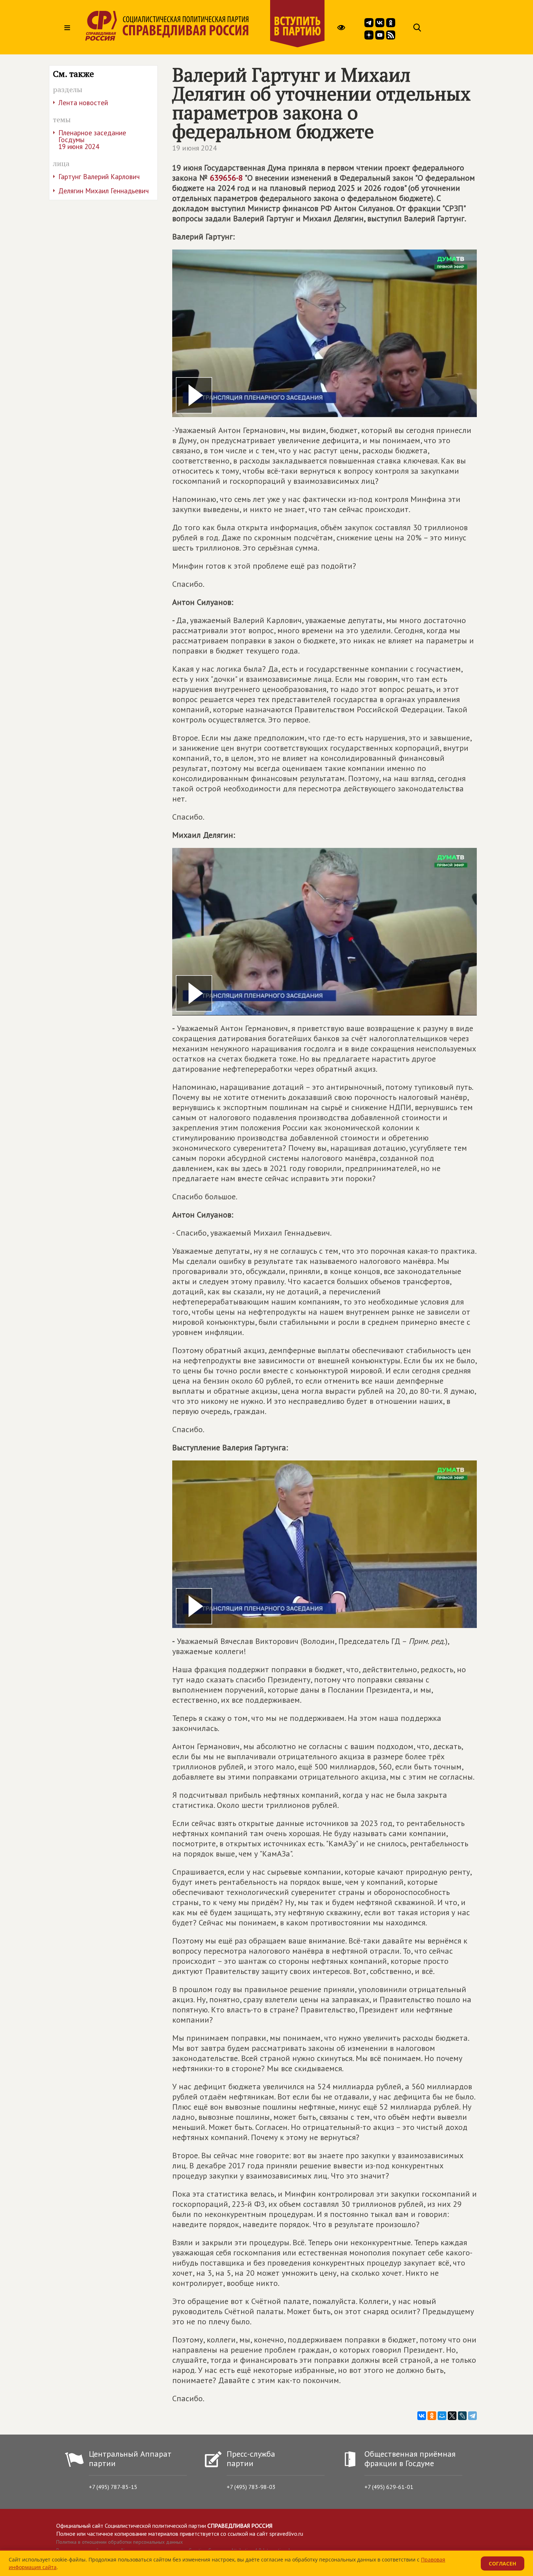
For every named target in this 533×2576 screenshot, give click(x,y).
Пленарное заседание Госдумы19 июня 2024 (92, 140)
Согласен (503, 2563)
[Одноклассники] (432, 2416)
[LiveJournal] (462, 2416)
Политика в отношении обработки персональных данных (119, 2542)
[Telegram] (472, 2416)
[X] (452, 2416)
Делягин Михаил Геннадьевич (104, 191)
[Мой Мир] (442, 2416)
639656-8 (226, 178)
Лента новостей (83, 103)
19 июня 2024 (195, 148)
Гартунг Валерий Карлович (99, 177)
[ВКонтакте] (422, 2416)
